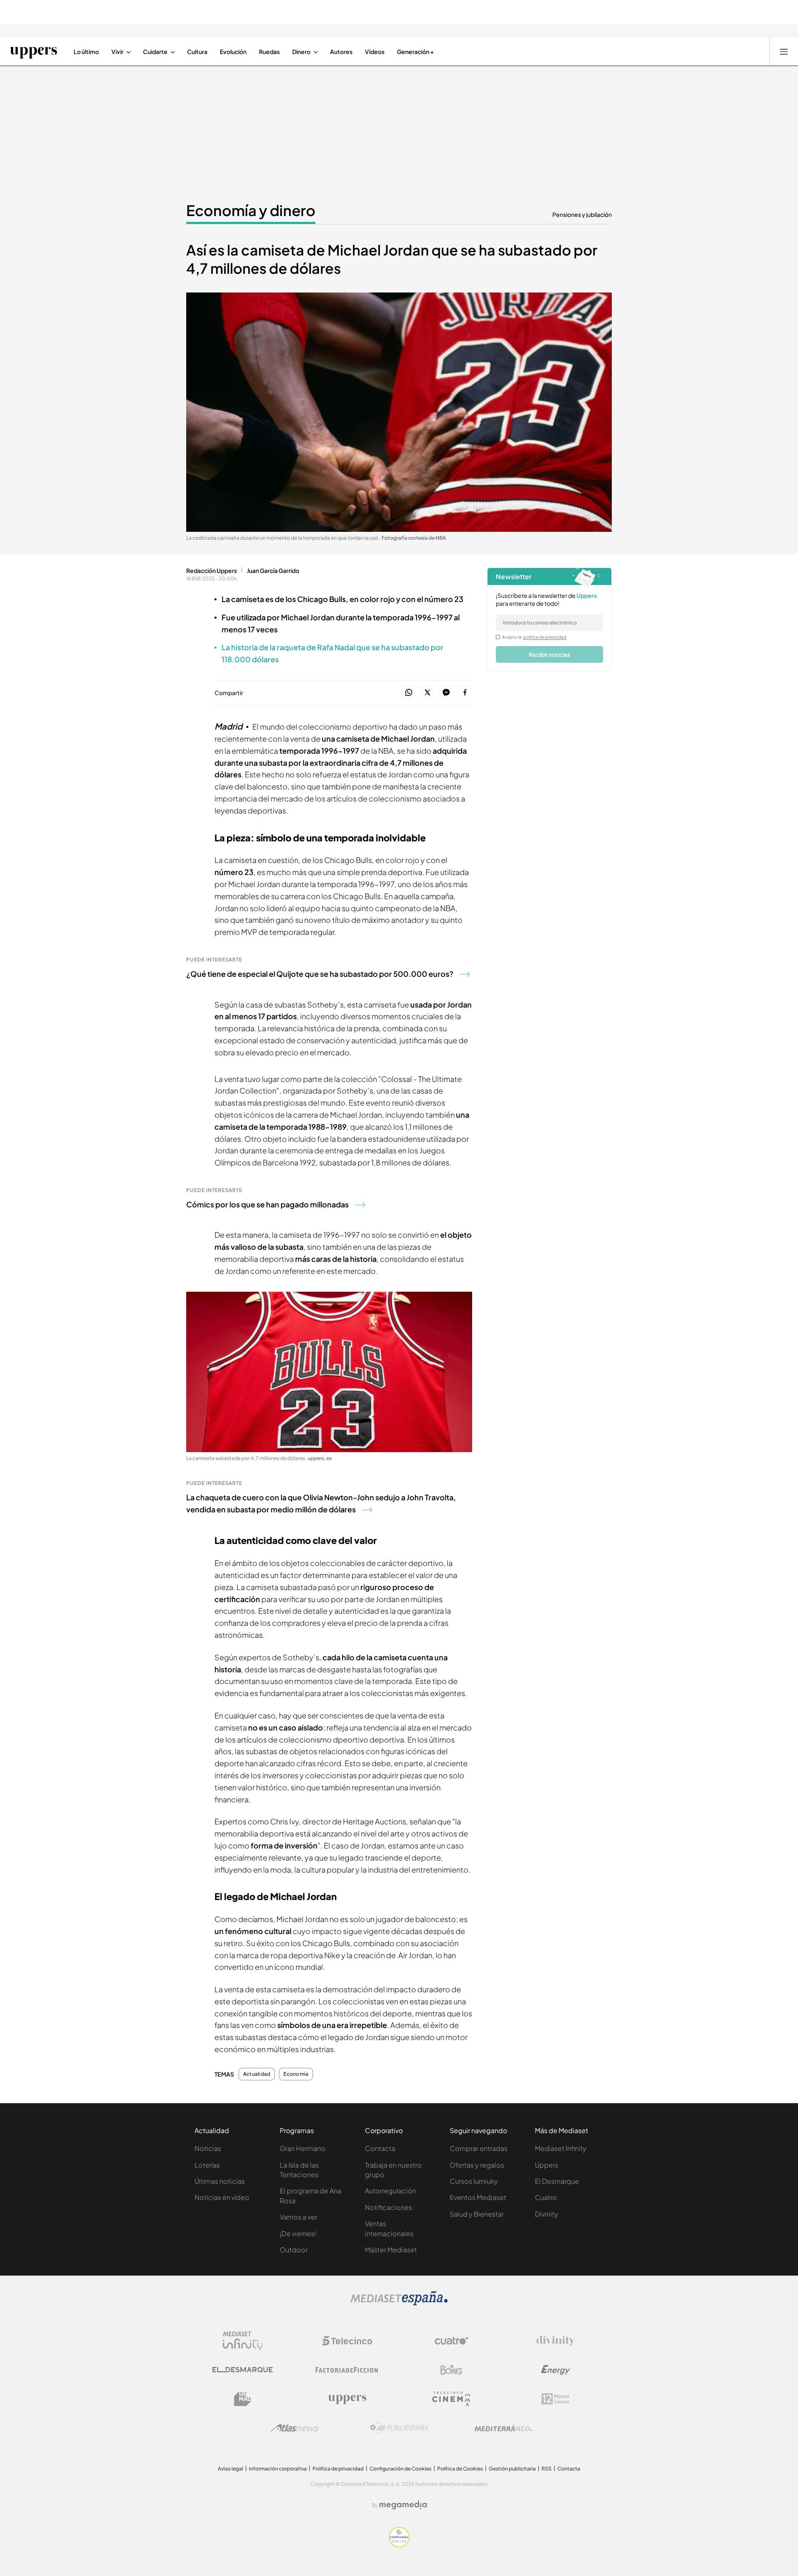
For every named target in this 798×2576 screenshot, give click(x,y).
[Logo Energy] (556, 2370)
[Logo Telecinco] (347, 2341)
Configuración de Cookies (400, 2469)
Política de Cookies (460, 2469)
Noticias (208, 2148)
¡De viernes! (298, 2233)
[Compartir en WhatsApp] (409, 693)
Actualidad (257, 2074)
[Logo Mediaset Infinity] (243, 2341)
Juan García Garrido (273, 570)
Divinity (547, 2214)
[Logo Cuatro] (451, 2341)
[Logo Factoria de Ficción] (347, 2370)
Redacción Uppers (212, 570)
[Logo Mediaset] (399, 2303)
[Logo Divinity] (556, 2341)
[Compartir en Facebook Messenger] (446, 693)
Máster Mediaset (391, 2250)
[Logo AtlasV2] (295, 2428)
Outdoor (294, 2250)
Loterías (207, 2165)
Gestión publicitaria (512, 2469)
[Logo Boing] (451, 2370)
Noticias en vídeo (222, 2197)
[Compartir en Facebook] (465, 693)
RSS (547, 2469)
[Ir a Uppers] (33, 52)
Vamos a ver (298, 2217)
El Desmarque (557, 2181)
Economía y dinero (251, 210)
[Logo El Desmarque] (243, 2370)
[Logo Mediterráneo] (503, 2428)
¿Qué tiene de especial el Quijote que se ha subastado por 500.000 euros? (320, 974)
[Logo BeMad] (243, 2399)
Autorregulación (390, 2191)
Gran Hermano (303, 2148)
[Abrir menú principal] (784, 52)
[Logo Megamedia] (403, 2505)
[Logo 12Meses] (555, 2399)
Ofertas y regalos (477, 2165)
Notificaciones (388, 2207)
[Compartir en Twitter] (427, 693)
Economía (296, 2074)
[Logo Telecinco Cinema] (451, 2399)
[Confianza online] (399, 2545)
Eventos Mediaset (478, 2197)
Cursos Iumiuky (474, 2181)
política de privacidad (545, 637)
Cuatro (546, 2197)
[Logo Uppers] (347, 2399)
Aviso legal (230, 2469)
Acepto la (534, 637)
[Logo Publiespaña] (399, 2428)
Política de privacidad (338, 2469)
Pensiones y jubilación (582, 214)
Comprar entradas (479, 2148)
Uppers (547, 2165)
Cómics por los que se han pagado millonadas (267, 1204)
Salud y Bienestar (477, 2214)
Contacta (380, 2148)
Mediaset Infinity (561, 2148)
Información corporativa (278, 2469)
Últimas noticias (220, 2181)
